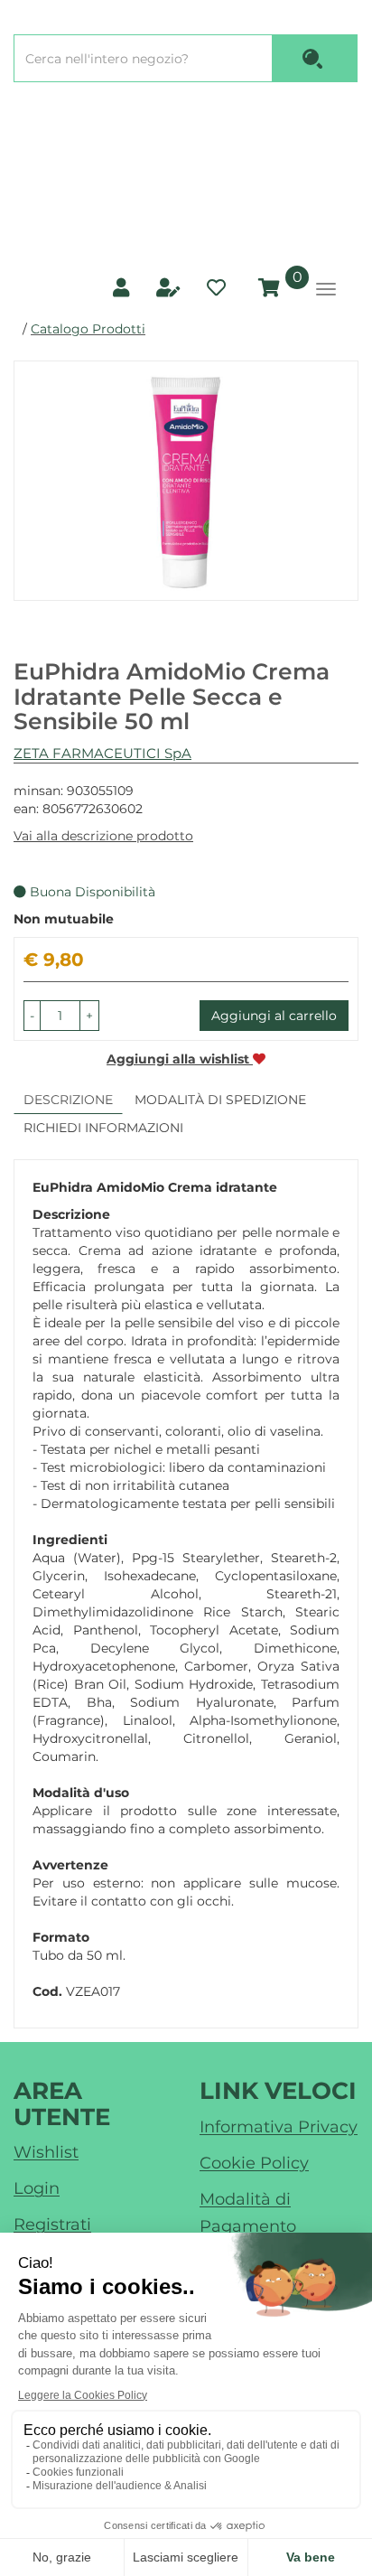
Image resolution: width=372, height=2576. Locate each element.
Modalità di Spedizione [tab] (220, 1100)
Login (37, 2188)
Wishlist (46, 2152)
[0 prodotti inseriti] (266, 288)
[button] (32, 1016)
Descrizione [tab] (68, 1100)
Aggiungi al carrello (274, 1016)
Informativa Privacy (279, 2127)
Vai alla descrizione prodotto (103, 836)
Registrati (52, 2225)
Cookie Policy (254, 2163)
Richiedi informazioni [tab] (103, 1128)
